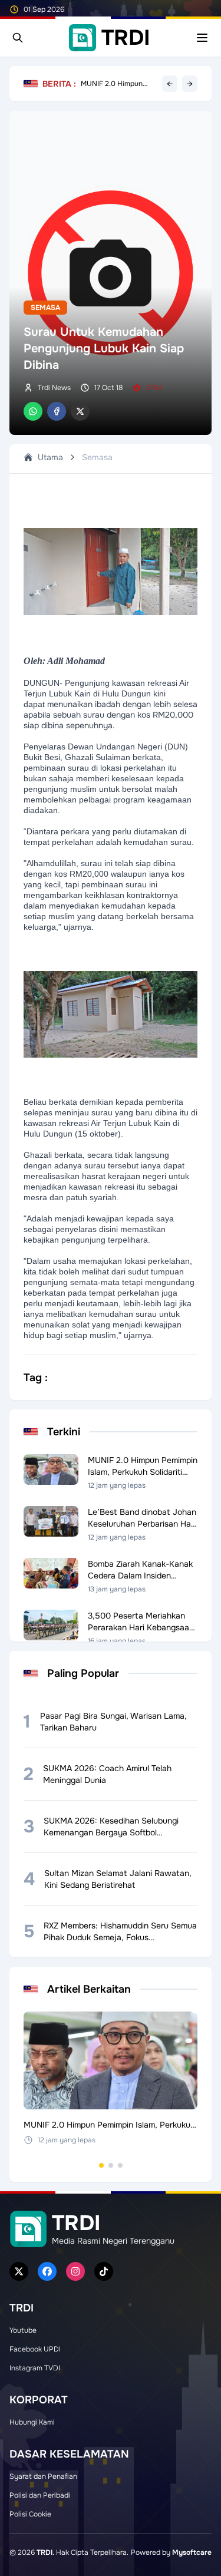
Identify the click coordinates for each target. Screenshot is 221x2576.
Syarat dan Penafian (43, 2476)
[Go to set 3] (120, 2165)
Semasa (45, 308)
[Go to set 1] (101, 2165)
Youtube (23, 2330)
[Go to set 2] (111, 2165)
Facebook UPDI (35, 2349)
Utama (50, 457)
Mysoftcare (192, 2552)
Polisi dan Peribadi (40, 2495)
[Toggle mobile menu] (202, 38)
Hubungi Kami (32, 2422)
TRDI (44, 2552)
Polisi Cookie (30, 2514)
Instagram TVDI (35, 2368)
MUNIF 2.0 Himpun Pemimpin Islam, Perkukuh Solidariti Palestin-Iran (112, 84)
